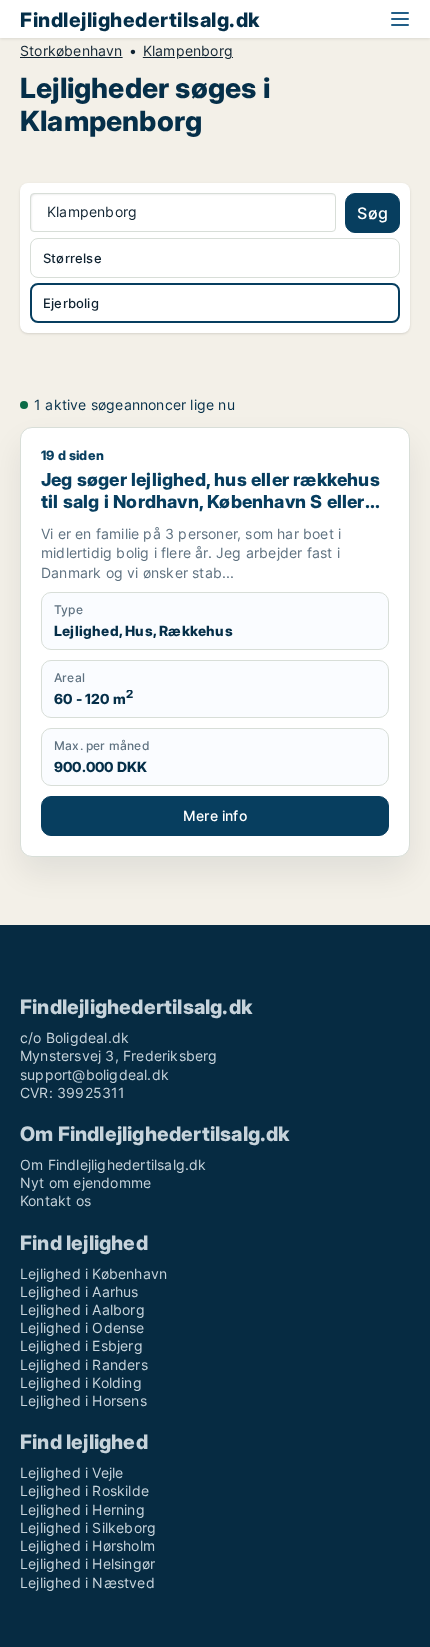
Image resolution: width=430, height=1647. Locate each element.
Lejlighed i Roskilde (84, 1490)
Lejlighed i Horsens (83, 1400)
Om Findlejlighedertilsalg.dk (113, 1164)
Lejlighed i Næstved (87, 1582)
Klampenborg (188, 51)
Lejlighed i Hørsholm (87, 1545)
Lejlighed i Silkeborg (88, 1527)
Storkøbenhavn (71, 51)
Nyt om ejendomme (85, 1182)
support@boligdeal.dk (94, 1074)
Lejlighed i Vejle (71, 1472)
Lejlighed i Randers (84, 1364)
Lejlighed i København (93, 1273)
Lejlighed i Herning (82, 1509)
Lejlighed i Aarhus (79, 1291)
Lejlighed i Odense (82, 1327)
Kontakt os (55, 1200)
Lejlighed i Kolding (81, 1382)
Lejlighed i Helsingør (87, 1563)
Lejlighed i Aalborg (82, 1309)
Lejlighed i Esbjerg (81, 1345)
